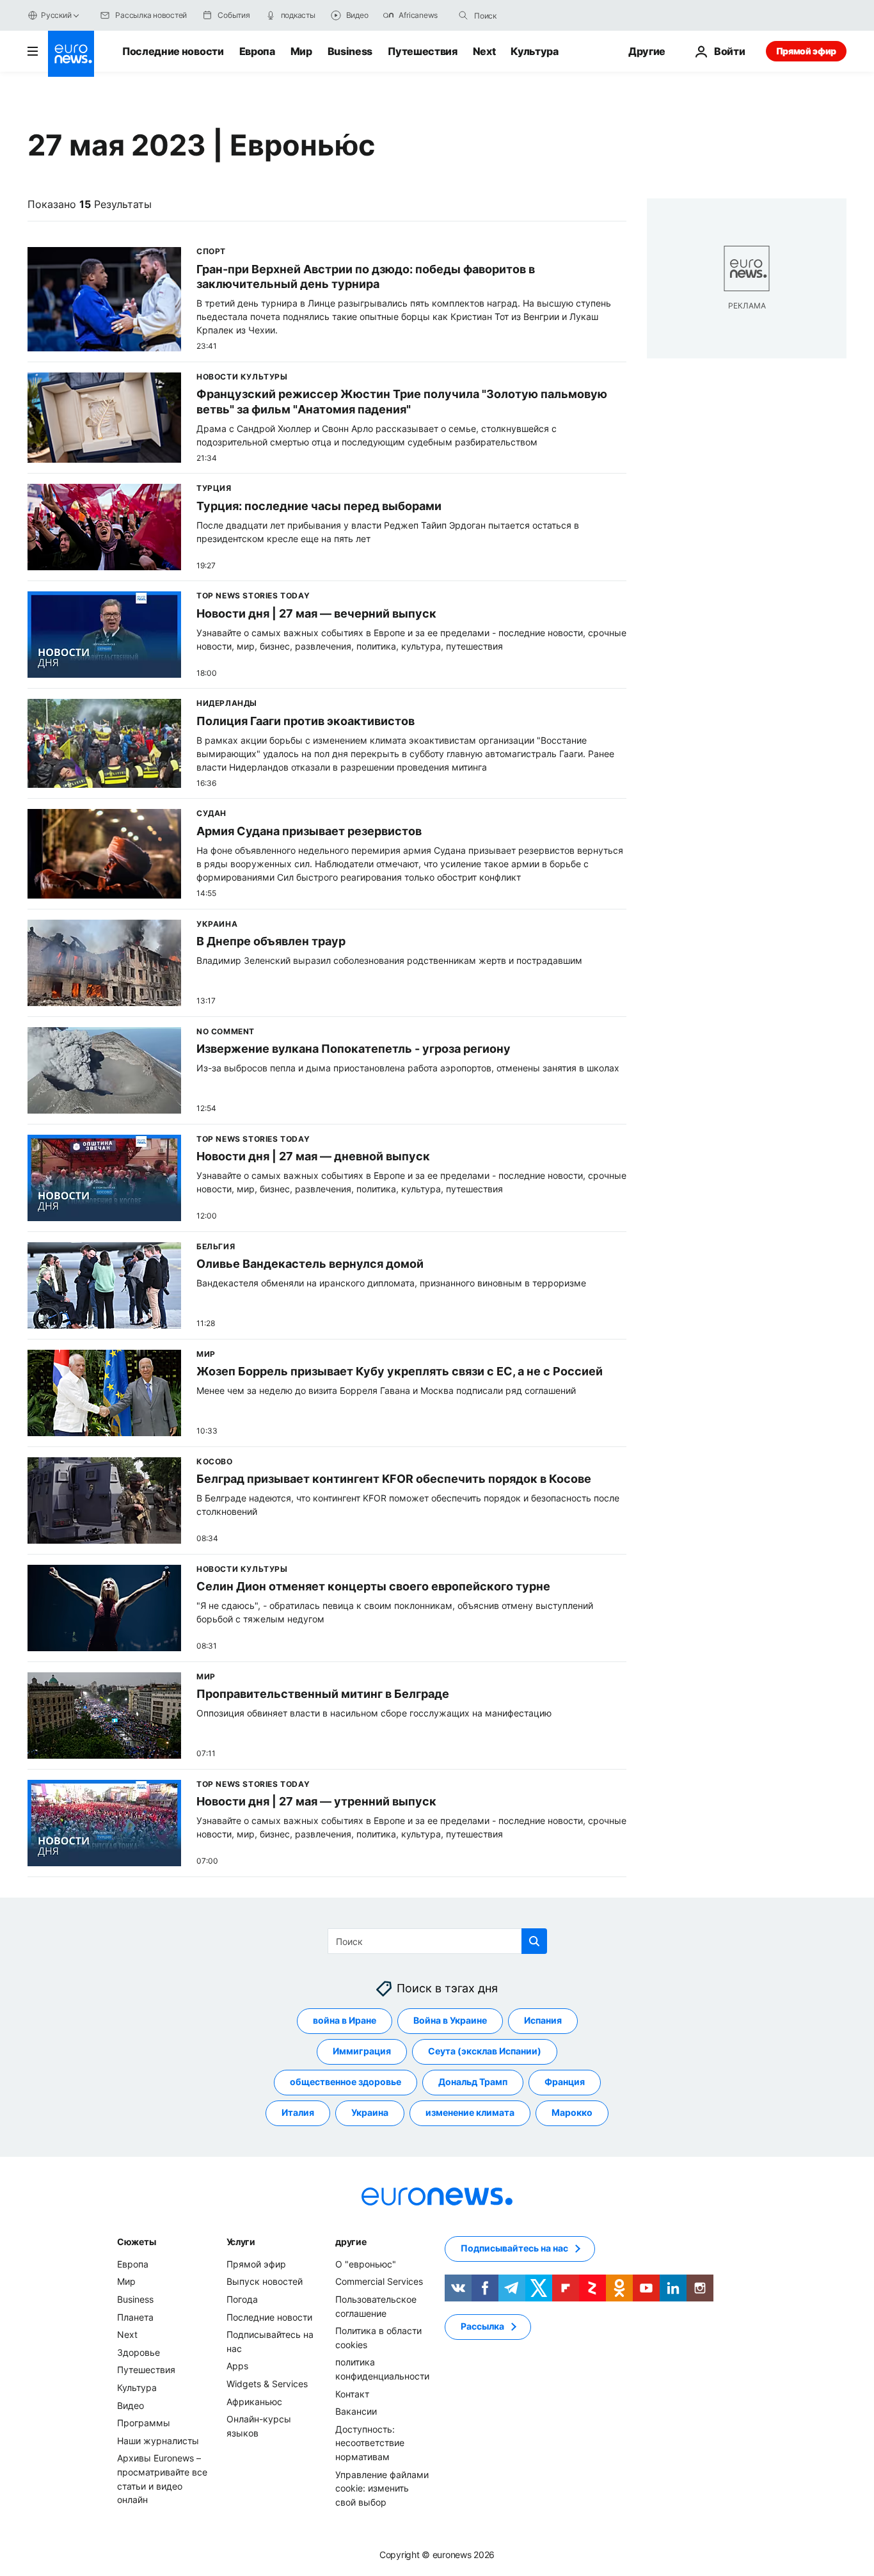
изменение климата (470, 2112)
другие (351, 2241)
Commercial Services (379, 2281)
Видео (131, 2405)
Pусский (56, 15)
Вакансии (356, 2411)
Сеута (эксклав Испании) (485, 2051)
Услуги (241, 2241)
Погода (242, 2299)
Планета (135, 2316)
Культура (534, 51)
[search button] (463, 15)
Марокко (572, 2112)
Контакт (352, 2393)
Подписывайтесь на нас (514, 2248)
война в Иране (345, 2020)
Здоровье (139, 2352)
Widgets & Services (267, 2384)
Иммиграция (362, 2051)
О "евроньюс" (366, 2263)
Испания (543, 2020)
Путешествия (422, 51)
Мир (301, 51)
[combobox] (528, 15)
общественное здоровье (346, 2082)
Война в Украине (450, 2020)
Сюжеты (136, 2241)
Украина (370, 2112)
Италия (298, 2112)
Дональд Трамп (473, 2082)
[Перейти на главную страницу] (71, 54)
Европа (257, 51)
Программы (144, 2423)
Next (484, 51)
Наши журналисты (158, 2440)
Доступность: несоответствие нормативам (370, 2442)
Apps (237, 2366)
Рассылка (482, 2326)
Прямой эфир (806, 51)
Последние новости (173, 51)
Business (350, 51)
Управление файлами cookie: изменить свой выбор (382, 2488)
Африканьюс (254, 2401)
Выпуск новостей (265, 2281)
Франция (565, 2082)
